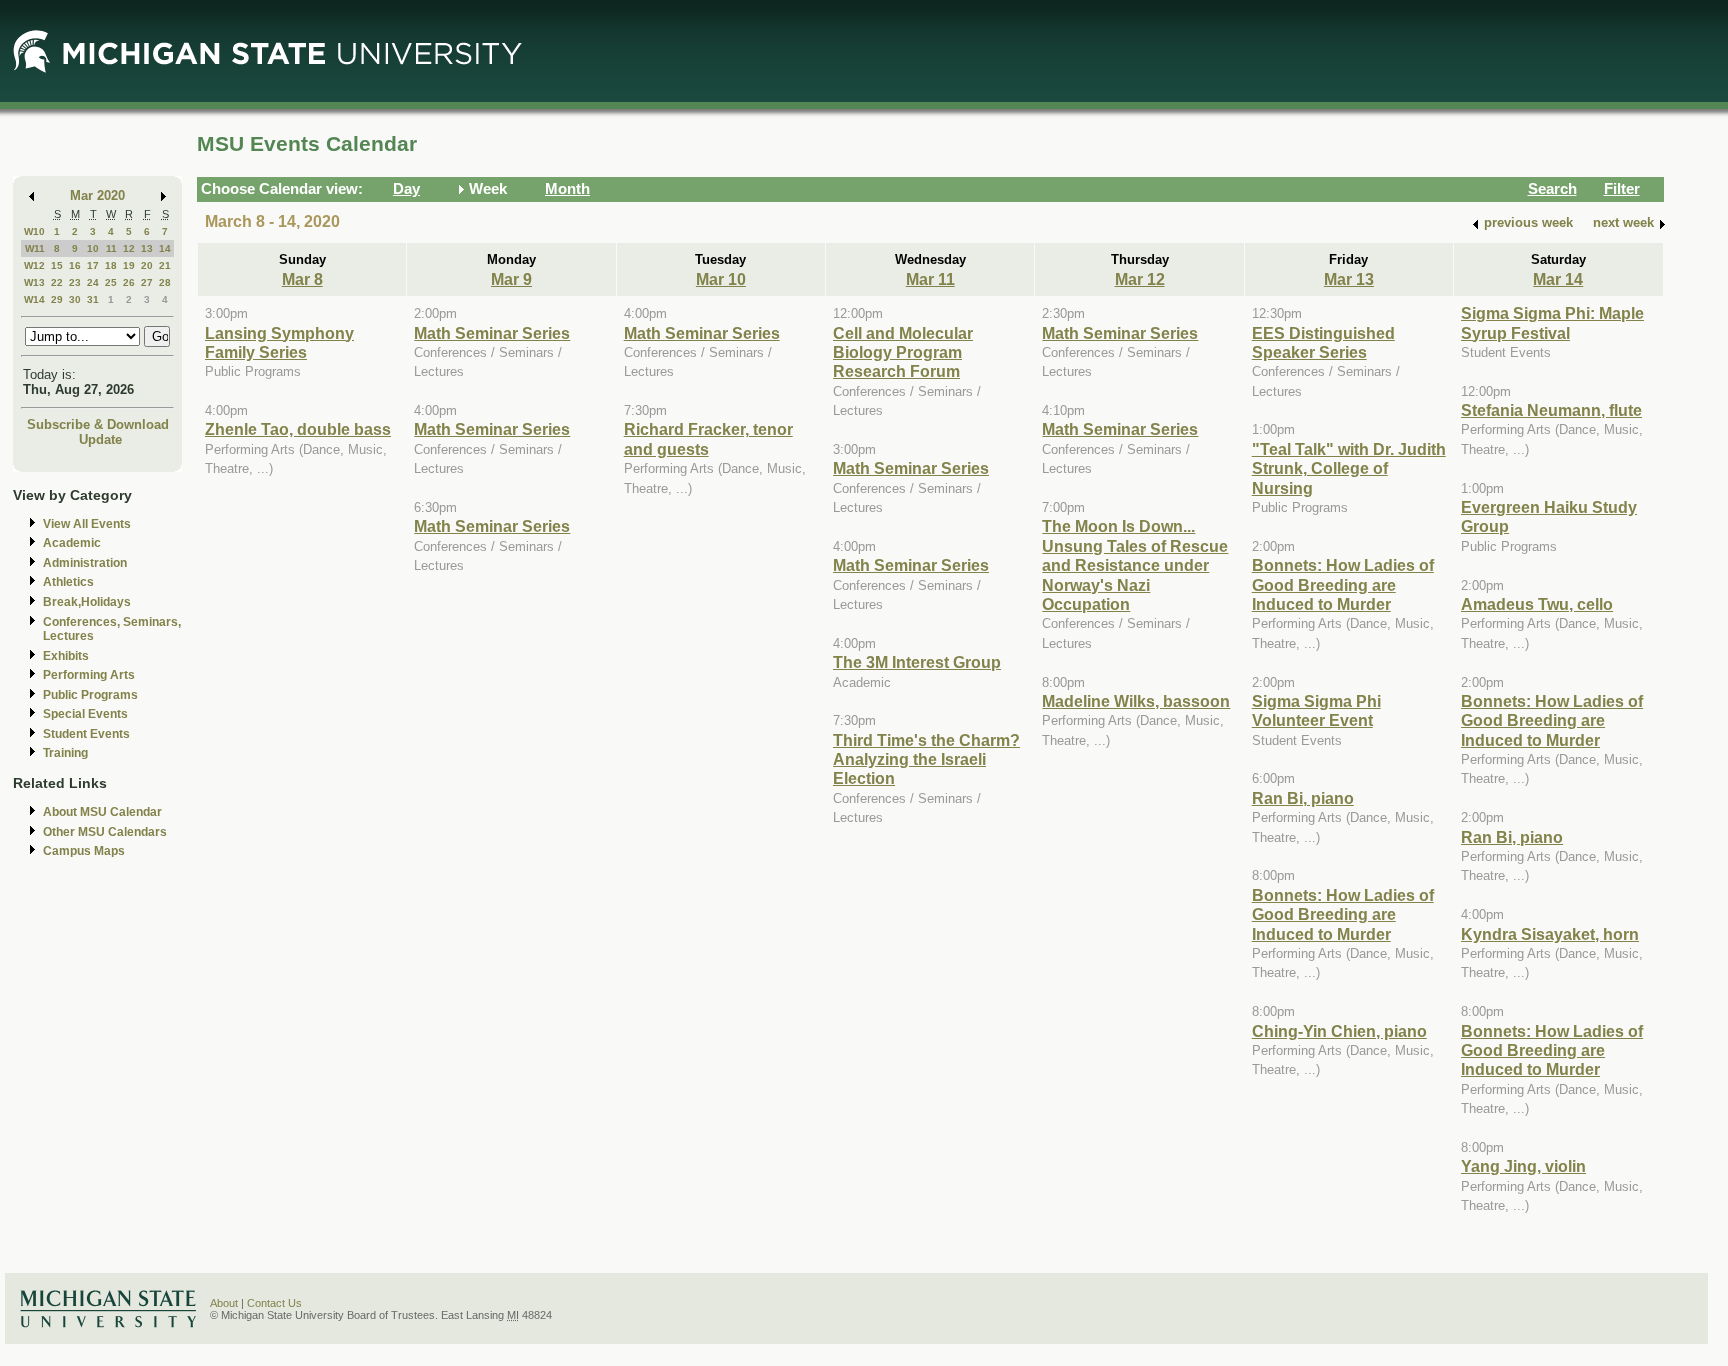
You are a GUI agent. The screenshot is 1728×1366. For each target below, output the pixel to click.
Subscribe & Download (98, 424)
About (224, 1303)
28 (165, 282)
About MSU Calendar (102, 812)
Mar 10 (721, 279)
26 (129, 282)
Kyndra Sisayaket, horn (1550, 934)
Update (100, 439)
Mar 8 (302, 279)
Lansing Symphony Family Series (279, 342)
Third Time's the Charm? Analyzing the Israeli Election (926, 759)
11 (111, 248)
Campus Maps (84, 851)
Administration (85, 563)
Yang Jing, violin (1523, 1166)
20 (147, 265)
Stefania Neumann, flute (1551, 410)
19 (129, 265)
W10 (34, 231)
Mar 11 (930, 279)
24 (93, 282)
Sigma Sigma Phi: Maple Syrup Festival (1552, 322)
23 (75, 282)
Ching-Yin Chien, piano (1339, 1031)
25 (111, 282)
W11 (35, 248)
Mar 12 (1140, 279)
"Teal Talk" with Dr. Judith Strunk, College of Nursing (1349, 468)
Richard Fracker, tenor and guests (708, 438)
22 (57, 282)
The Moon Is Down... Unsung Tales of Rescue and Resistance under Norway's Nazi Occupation (1135, 565)
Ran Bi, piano (1303, 798)
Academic (72, 543)
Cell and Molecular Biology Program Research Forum (903, 352)
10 (93, 248)
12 (129, 248)
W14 (34, 299)
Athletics (68, 582)
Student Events (86, 734)
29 (57, 299)
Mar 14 (1558, 279)
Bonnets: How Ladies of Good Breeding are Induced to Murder (1343, 584)
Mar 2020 (97, 195)
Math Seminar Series (492, 333)
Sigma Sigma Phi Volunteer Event (1316, 710)
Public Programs (90, 695)
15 (57, 265)
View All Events (87, 524)
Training (65, 753)
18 (111, 265)
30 (75, 299)
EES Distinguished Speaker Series (1323, 342)
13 (147, 248)
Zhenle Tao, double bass (298, 429)
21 (165, 265)
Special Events (85, 714)
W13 (34, 282)
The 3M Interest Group (917, 662)
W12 (34, 265)
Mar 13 (1349, 279)
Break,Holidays (87, 602)
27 (147, 282)
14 (165, 248)
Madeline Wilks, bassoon (1136, 701)
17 (93, 265)
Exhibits (66, 656)
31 (93, 299)
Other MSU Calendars (105, 832)
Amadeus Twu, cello (1537, 604)
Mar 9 (511, 279)
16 (75, 265)
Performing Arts (89, 675)
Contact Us (274, 1303)
